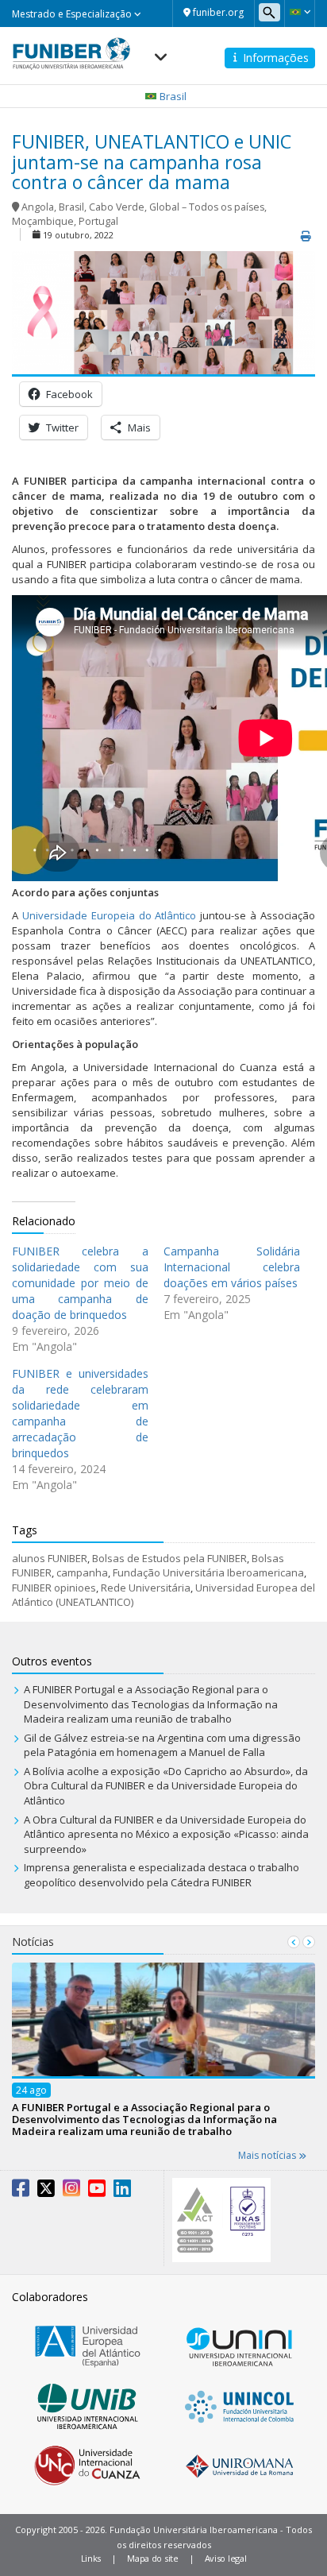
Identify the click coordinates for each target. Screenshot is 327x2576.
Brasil (71, 207)
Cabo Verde (117, 207)
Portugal (98, 221)
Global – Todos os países (207, 207)
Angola (38, 207)
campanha (82, 1572)
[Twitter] (46, 2191)
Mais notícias (268, 2155)
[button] (300, 12)
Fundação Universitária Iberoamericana (208, 1572)
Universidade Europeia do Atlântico (110, 915)
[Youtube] (97, 2191)
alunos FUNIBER (50, 1558)
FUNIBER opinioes (54, 1588)
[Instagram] (71, 2191)
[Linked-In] (122, 2191)
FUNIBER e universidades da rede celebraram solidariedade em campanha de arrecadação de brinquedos (80, 1413)
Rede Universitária (146, 1588)
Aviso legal (226, 2558)
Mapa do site (152, 2558)
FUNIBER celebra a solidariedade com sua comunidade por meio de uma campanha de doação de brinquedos (80, 1283)
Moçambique (43, 221)
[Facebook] (21, 2191)
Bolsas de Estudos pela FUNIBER (169, 1558)
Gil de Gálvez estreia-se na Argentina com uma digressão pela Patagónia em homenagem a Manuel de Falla (162, 1745)
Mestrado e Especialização (73, 14)
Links (91, 2558)
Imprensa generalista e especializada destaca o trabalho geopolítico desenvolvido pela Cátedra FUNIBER (162, 1875)
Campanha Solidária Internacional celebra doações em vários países (232, 1267)
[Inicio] (71, 48)
